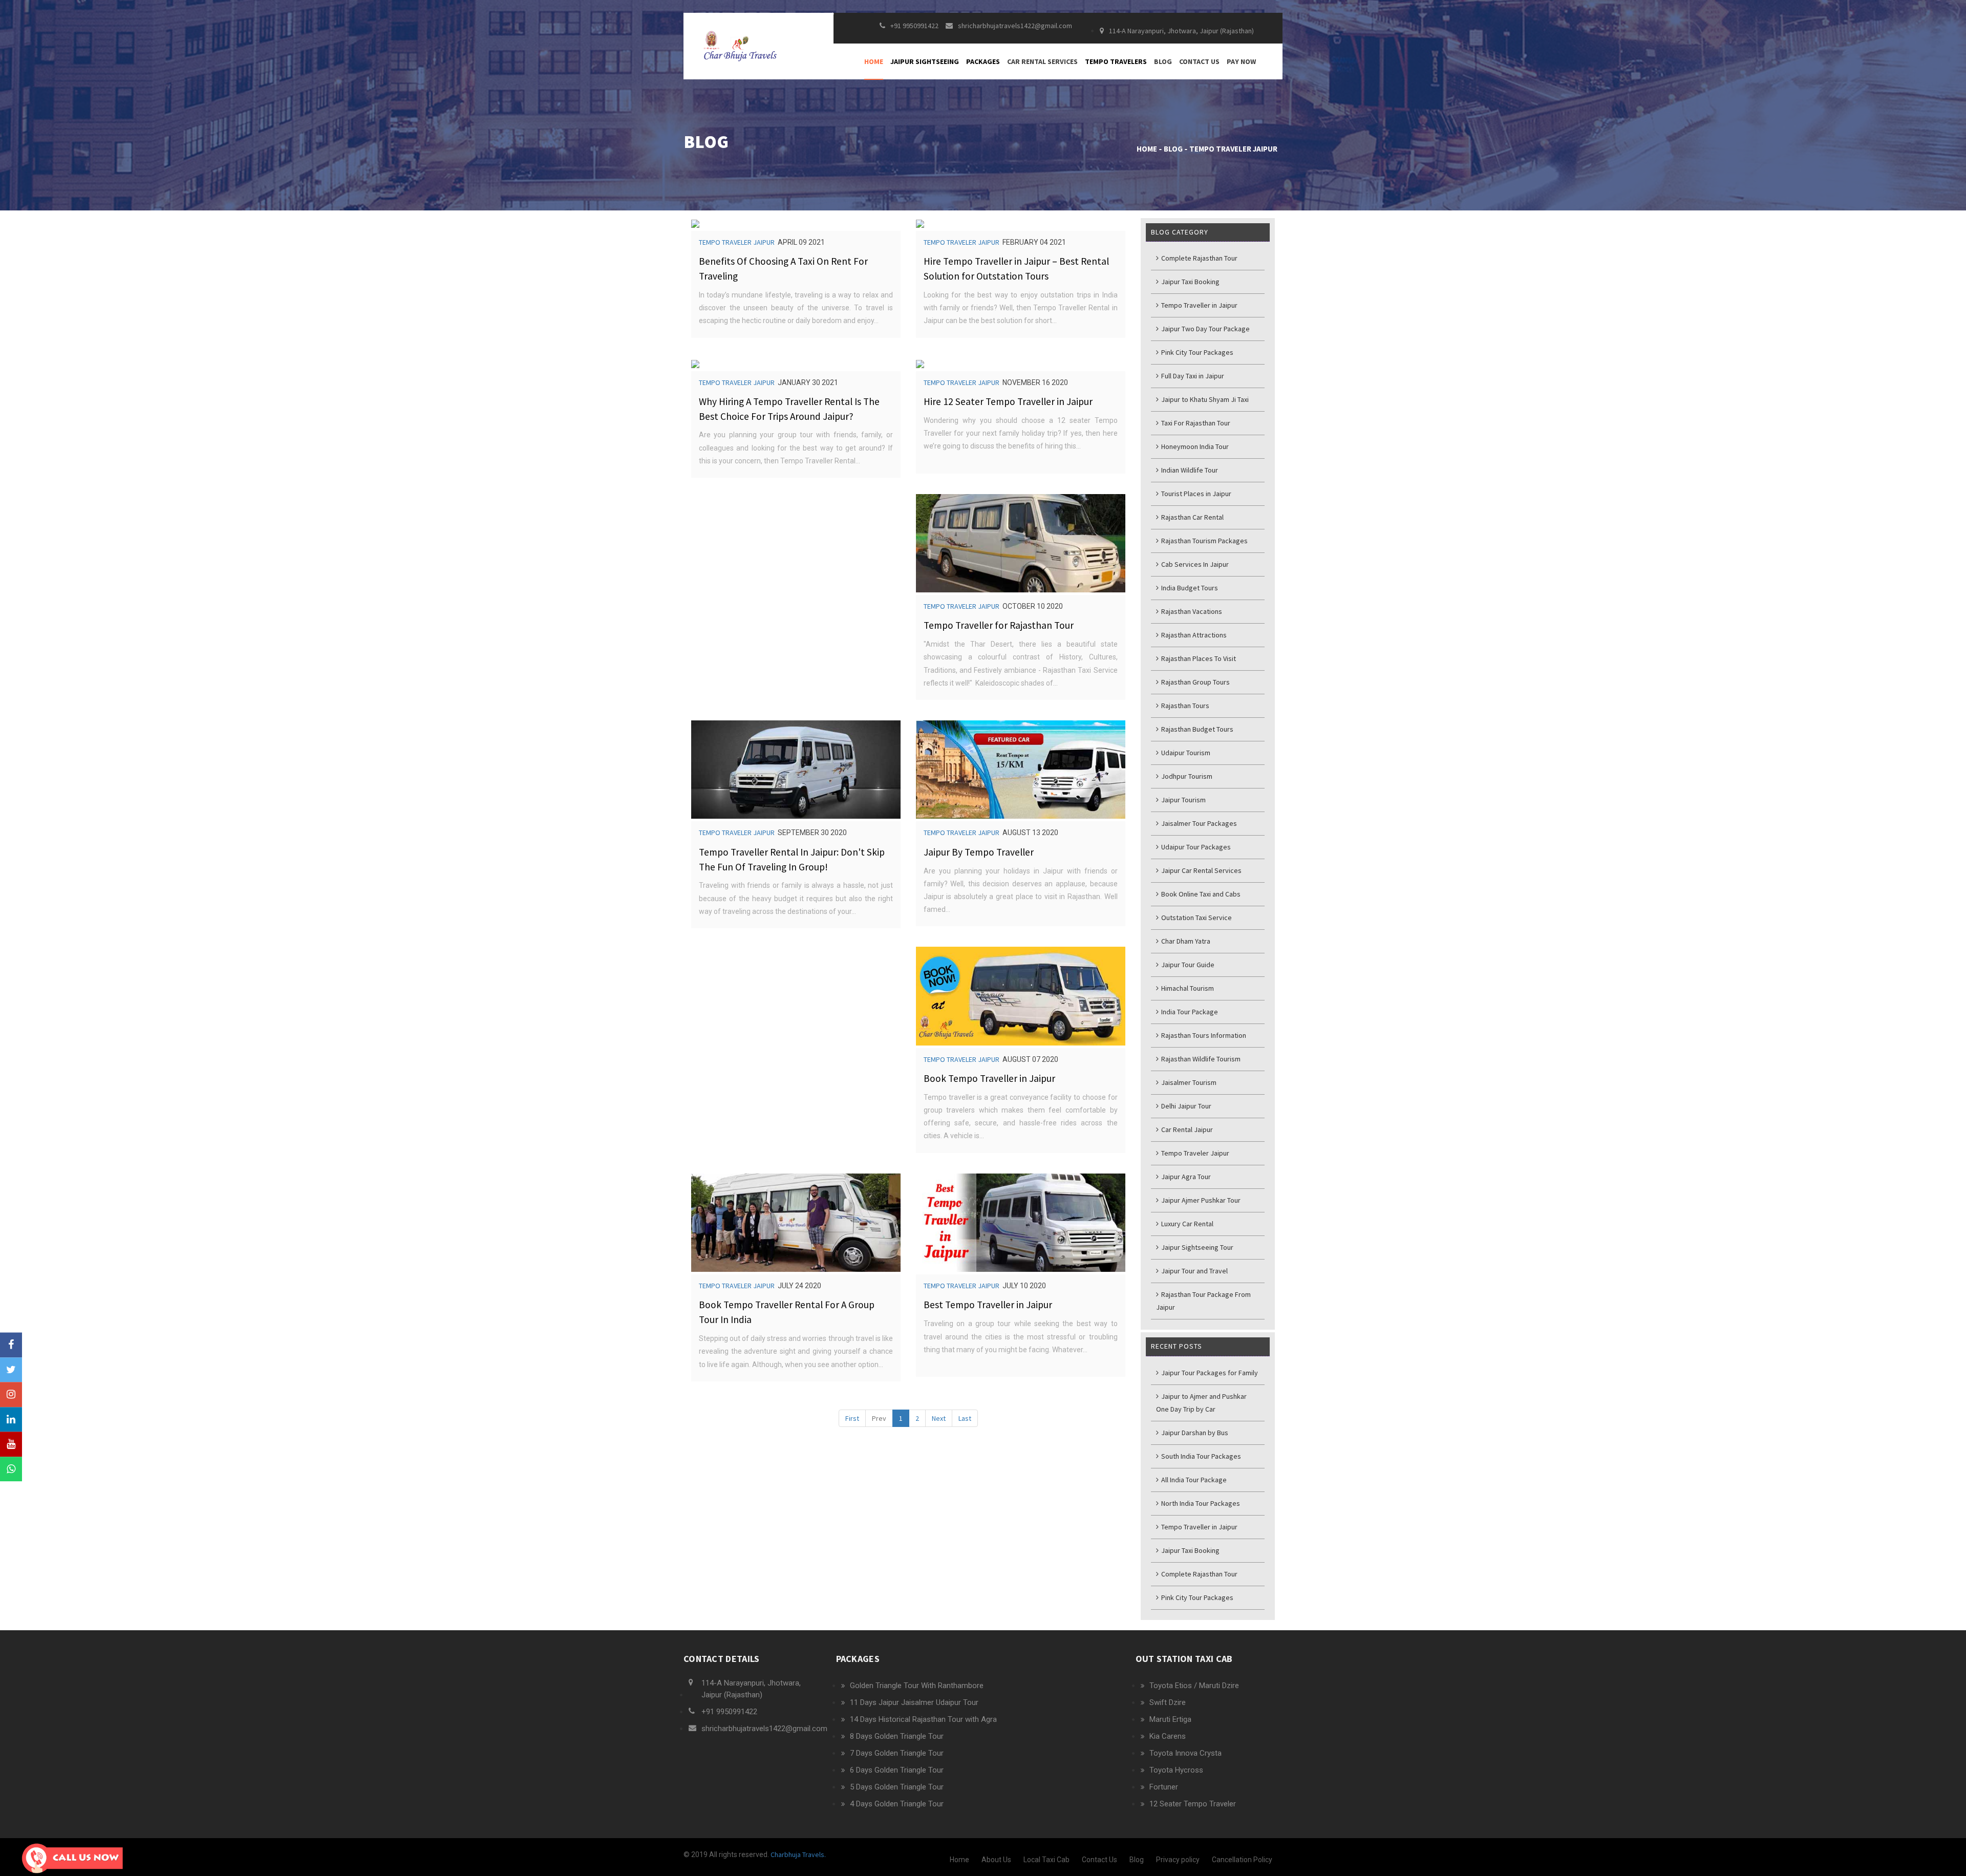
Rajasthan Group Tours (1195, 682)
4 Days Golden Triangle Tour (897, 1804)
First (852, 1418)
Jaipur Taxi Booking (1190, 282)
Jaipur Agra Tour (1185, 1177)
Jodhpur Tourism (1186, 776)
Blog (1163, 61)
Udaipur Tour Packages (1195, 847)
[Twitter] (11, 1370)
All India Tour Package (1193, 1480)
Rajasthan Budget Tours (1196, 729)
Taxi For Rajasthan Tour (1195, 423)
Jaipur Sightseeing (925, 61)
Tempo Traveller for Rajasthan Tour (999, 625)
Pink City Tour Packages (1196, 352)
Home (874, 61)
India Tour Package (1189, 1012)
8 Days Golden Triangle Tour (897, 1736)
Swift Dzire (1168, 1702)
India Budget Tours (1189, 588)
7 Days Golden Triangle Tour (897, 1753)
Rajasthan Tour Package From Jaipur (1203, 1301)
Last (965, 1418)
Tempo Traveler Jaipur (737, 242)
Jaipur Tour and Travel (1194, 1271)
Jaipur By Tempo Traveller (979, 852)
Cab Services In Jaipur (1194, 564)
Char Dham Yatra (1185, 941)
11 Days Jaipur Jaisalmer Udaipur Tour (914, 1702)
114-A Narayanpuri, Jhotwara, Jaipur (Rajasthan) (1181, 31)
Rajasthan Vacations (1191, 611)
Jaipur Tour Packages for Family (1209, 1373)
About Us (996, 1860)
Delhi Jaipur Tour (1185, 1106)
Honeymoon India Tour (1194, 446)
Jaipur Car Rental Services (1201, 870)
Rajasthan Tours (1184, 706)
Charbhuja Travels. (797, 1854)
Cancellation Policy (1242, 1860)
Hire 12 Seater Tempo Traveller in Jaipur (1008, 401)
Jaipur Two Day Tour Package (1205, 329)
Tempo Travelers (1116, 61)
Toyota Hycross (1176, 1770)
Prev (879, 1418)
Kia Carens (1168, 1736)
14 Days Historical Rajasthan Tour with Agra (923, 1719)
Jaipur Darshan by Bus (1194, 1433)
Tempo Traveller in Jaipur (1199, 305)
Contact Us (1199, 61)
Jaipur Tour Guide (1187, 965)
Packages (983, 61)
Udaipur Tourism (1185, 753)
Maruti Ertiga (1170, 1719)
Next (939, 1418)
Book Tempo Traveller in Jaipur (989, 1078)
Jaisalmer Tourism (1188, 1082)
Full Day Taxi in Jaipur (1192, 376)
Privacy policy (1178, 1860)
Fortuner (1164, 1787)
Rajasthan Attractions (1193, 635)
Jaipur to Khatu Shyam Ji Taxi (1204, 399)
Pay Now (1241, 61)
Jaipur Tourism (1183, 800)
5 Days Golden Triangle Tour (897, 1787)
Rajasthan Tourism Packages (1204, 541)
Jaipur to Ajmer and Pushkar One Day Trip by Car (1201, 1403)
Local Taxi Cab (1046, 1860)
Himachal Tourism (1187, 988)
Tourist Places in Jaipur (1195, 494)
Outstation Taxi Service (1196, 918)
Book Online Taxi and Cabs (1200, 894)
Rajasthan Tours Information (1203, 1035)
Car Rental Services (1042, 61)
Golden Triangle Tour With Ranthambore (917, 1686)
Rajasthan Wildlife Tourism (1200, 1059)
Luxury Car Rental (1187, 1224)
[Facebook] (11, 1345)
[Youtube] (11, 1445)
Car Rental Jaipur (1186, 1129)
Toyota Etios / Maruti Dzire (1194, 1686)
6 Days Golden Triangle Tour (897, 1770)
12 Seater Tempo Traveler (1193, 1804)
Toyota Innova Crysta (1185, 1753)
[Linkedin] (11, 1420)
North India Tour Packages (1200, 1503)
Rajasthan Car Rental (1192, 517)
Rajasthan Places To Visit (1198, 658)
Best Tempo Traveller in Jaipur (988, 1305)
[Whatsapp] (11, 1469)
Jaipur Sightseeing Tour (1196, 1247)
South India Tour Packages (1200, 1456)
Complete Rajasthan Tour (1199, 258)
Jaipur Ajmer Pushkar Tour (1200, 1200)
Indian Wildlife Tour (1189, 470)
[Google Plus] (11, 1394)
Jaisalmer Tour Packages (1198, 823)
